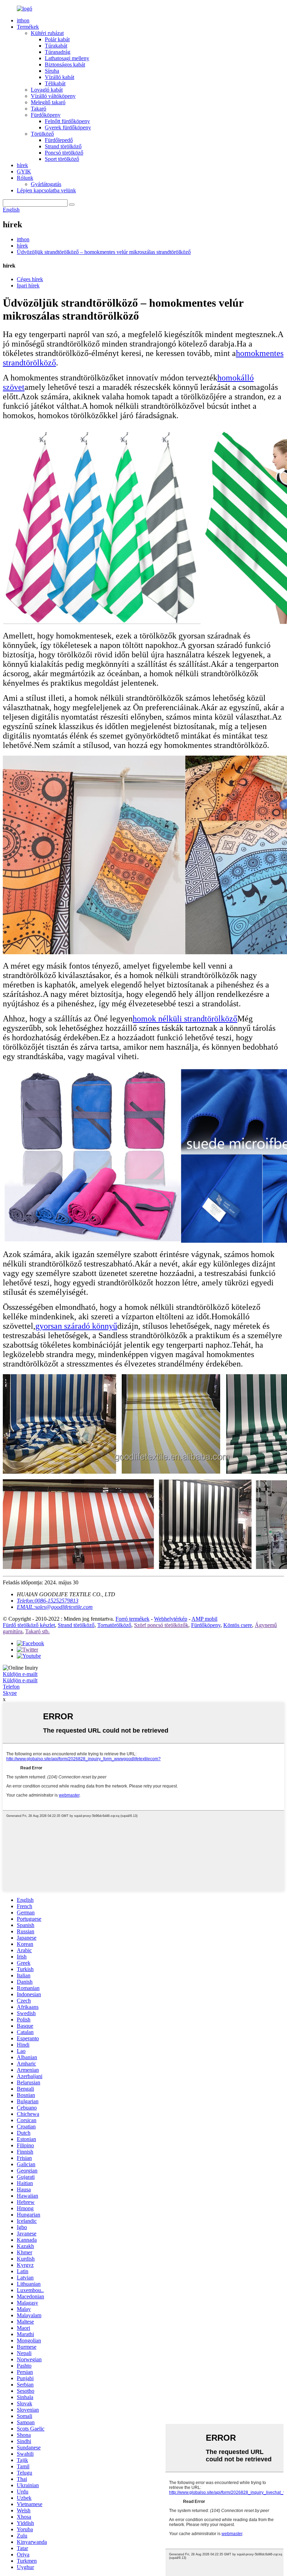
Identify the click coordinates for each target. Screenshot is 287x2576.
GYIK (24, 172)
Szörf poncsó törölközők (161, 1625)
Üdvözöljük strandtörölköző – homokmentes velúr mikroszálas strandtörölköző (104, 252)
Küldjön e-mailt (20, 1674)
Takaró (38, 109)
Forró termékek (132, 1619)
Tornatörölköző (114, 1625)
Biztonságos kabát (65, 65)
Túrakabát (56, 46)
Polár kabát (57, 39)
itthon (23, 20)
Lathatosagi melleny (67, 58)
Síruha (52, 71)
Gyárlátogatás (46, 184)
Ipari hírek (28, 286)
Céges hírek (30, 279)
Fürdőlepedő (59, 140)
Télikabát (55, 83)
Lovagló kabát (47, 90)
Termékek (28, 27)
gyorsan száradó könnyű (76, 1326)
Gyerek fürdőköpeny (68, 127)
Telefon (11, 1687)
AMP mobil (204, 1619)
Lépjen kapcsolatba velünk (46, 190)
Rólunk (25, 178)
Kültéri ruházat (47, 33)
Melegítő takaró (48, 102)
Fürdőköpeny (46, 115)
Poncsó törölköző (64, 153)
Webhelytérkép (171, 1619)
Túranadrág (58, 52)
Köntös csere (238, 1625)
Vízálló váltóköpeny (53, 96)
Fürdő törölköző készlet (29, 1625)
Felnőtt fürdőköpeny (67, 121)
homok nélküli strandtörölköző (185, 1019)
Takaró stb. (37, 1631)
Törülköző (42, 134)
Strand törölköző (63, 146)
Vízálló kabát (59, 77)
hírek (22, 165)
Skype (10, 1693)
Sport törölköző (62, 159)
